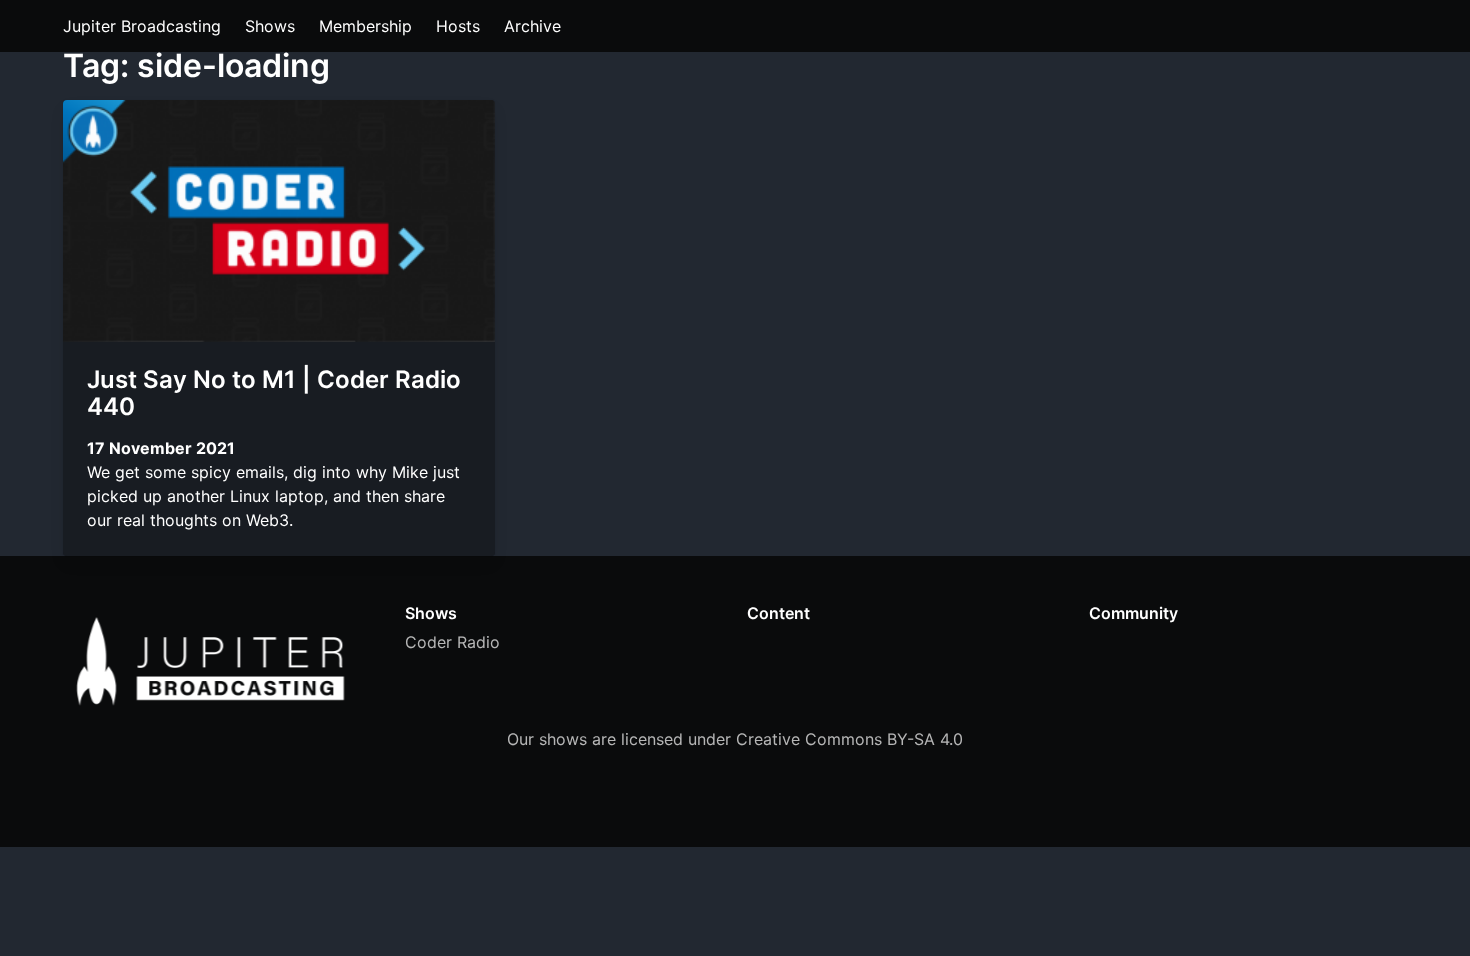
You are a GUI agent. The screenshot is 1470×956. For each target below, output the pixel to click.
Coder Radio (452, 642)
